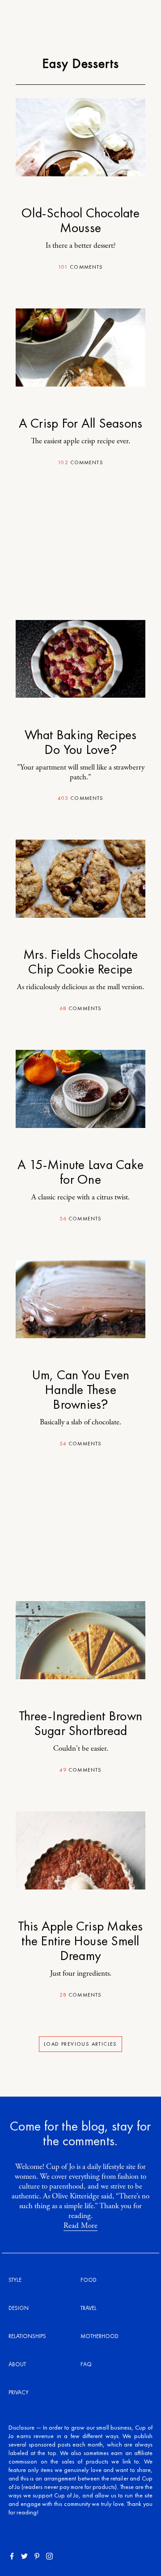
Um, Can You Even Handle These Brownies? (81, 1390)
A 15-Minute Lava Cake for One (80, 1172)
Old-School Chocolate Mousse (80, 220)
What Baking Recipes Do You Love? (81, 742)
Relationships (27, 2336)
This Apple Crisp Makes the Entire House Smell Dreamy (80, 1941)
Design (19, 2308)
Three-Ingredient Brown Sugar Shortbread (80, 1723)
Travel (89, 2308)
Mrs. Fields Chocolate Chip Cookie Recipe (80, 962)
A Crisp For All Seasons (81, 423)
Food (89, 2280)
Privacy (19, 2392)
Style (15, 2280)
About (17, 2364)
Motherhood (100, 2336)
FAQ (86, 2364)
